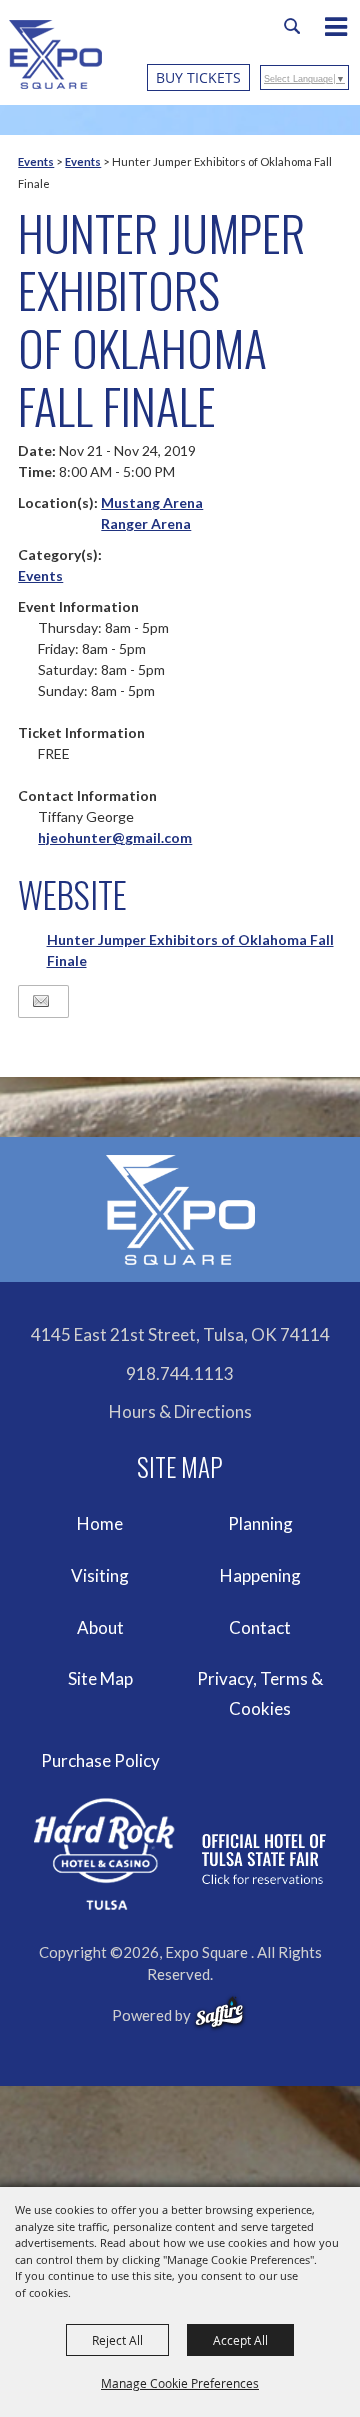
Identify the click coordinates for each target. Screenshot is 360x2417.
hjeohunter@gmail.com (115, 837)
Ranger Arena (146, 523)
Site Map (100, 1678)
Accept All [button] (240, 2340)
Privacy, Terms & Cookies (260, 1693)
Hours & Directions (180, 1411)
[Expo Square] (55, 54)
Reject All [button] (117, 2340)
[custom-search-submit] (292, 26)
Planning (260, 1523)
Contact (260, 1627)
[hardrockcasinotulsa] (180, 1854)
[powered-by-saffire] (219, 2013)
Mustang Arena (152, 502)
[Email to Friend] (41, 1001)
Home (100, 1523)
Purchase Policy (100, 1760)
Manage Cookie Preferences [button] (180, 2383)
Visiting (100, 1575)
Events (36, 161)
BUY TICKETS (198, 77)
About (100, 1627)
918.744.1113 (180, 1373)
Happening (260, 1575)
